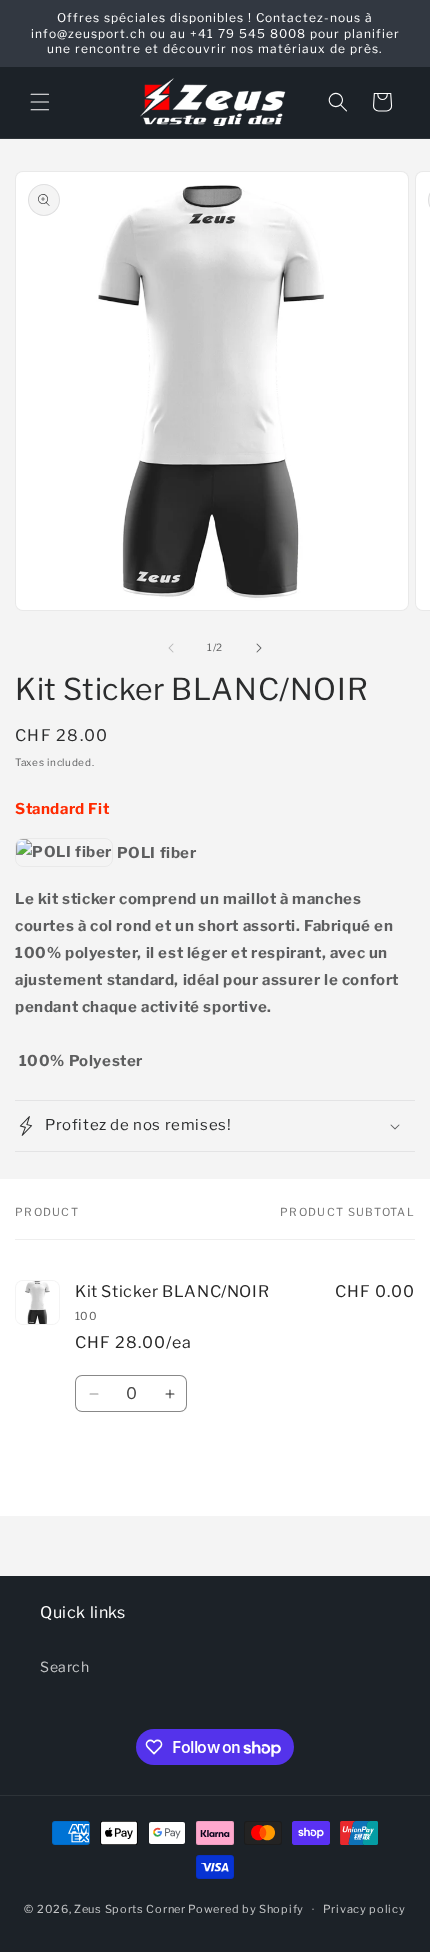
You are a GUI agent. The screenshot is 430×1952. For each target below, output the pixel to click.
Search (65, 1666)
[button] (40, 102)
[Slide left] (171, 648)
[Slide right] (259, 648)
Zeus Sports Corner (130, 1909)
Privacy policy (364, 1909)
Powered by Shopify (246, 1909)
